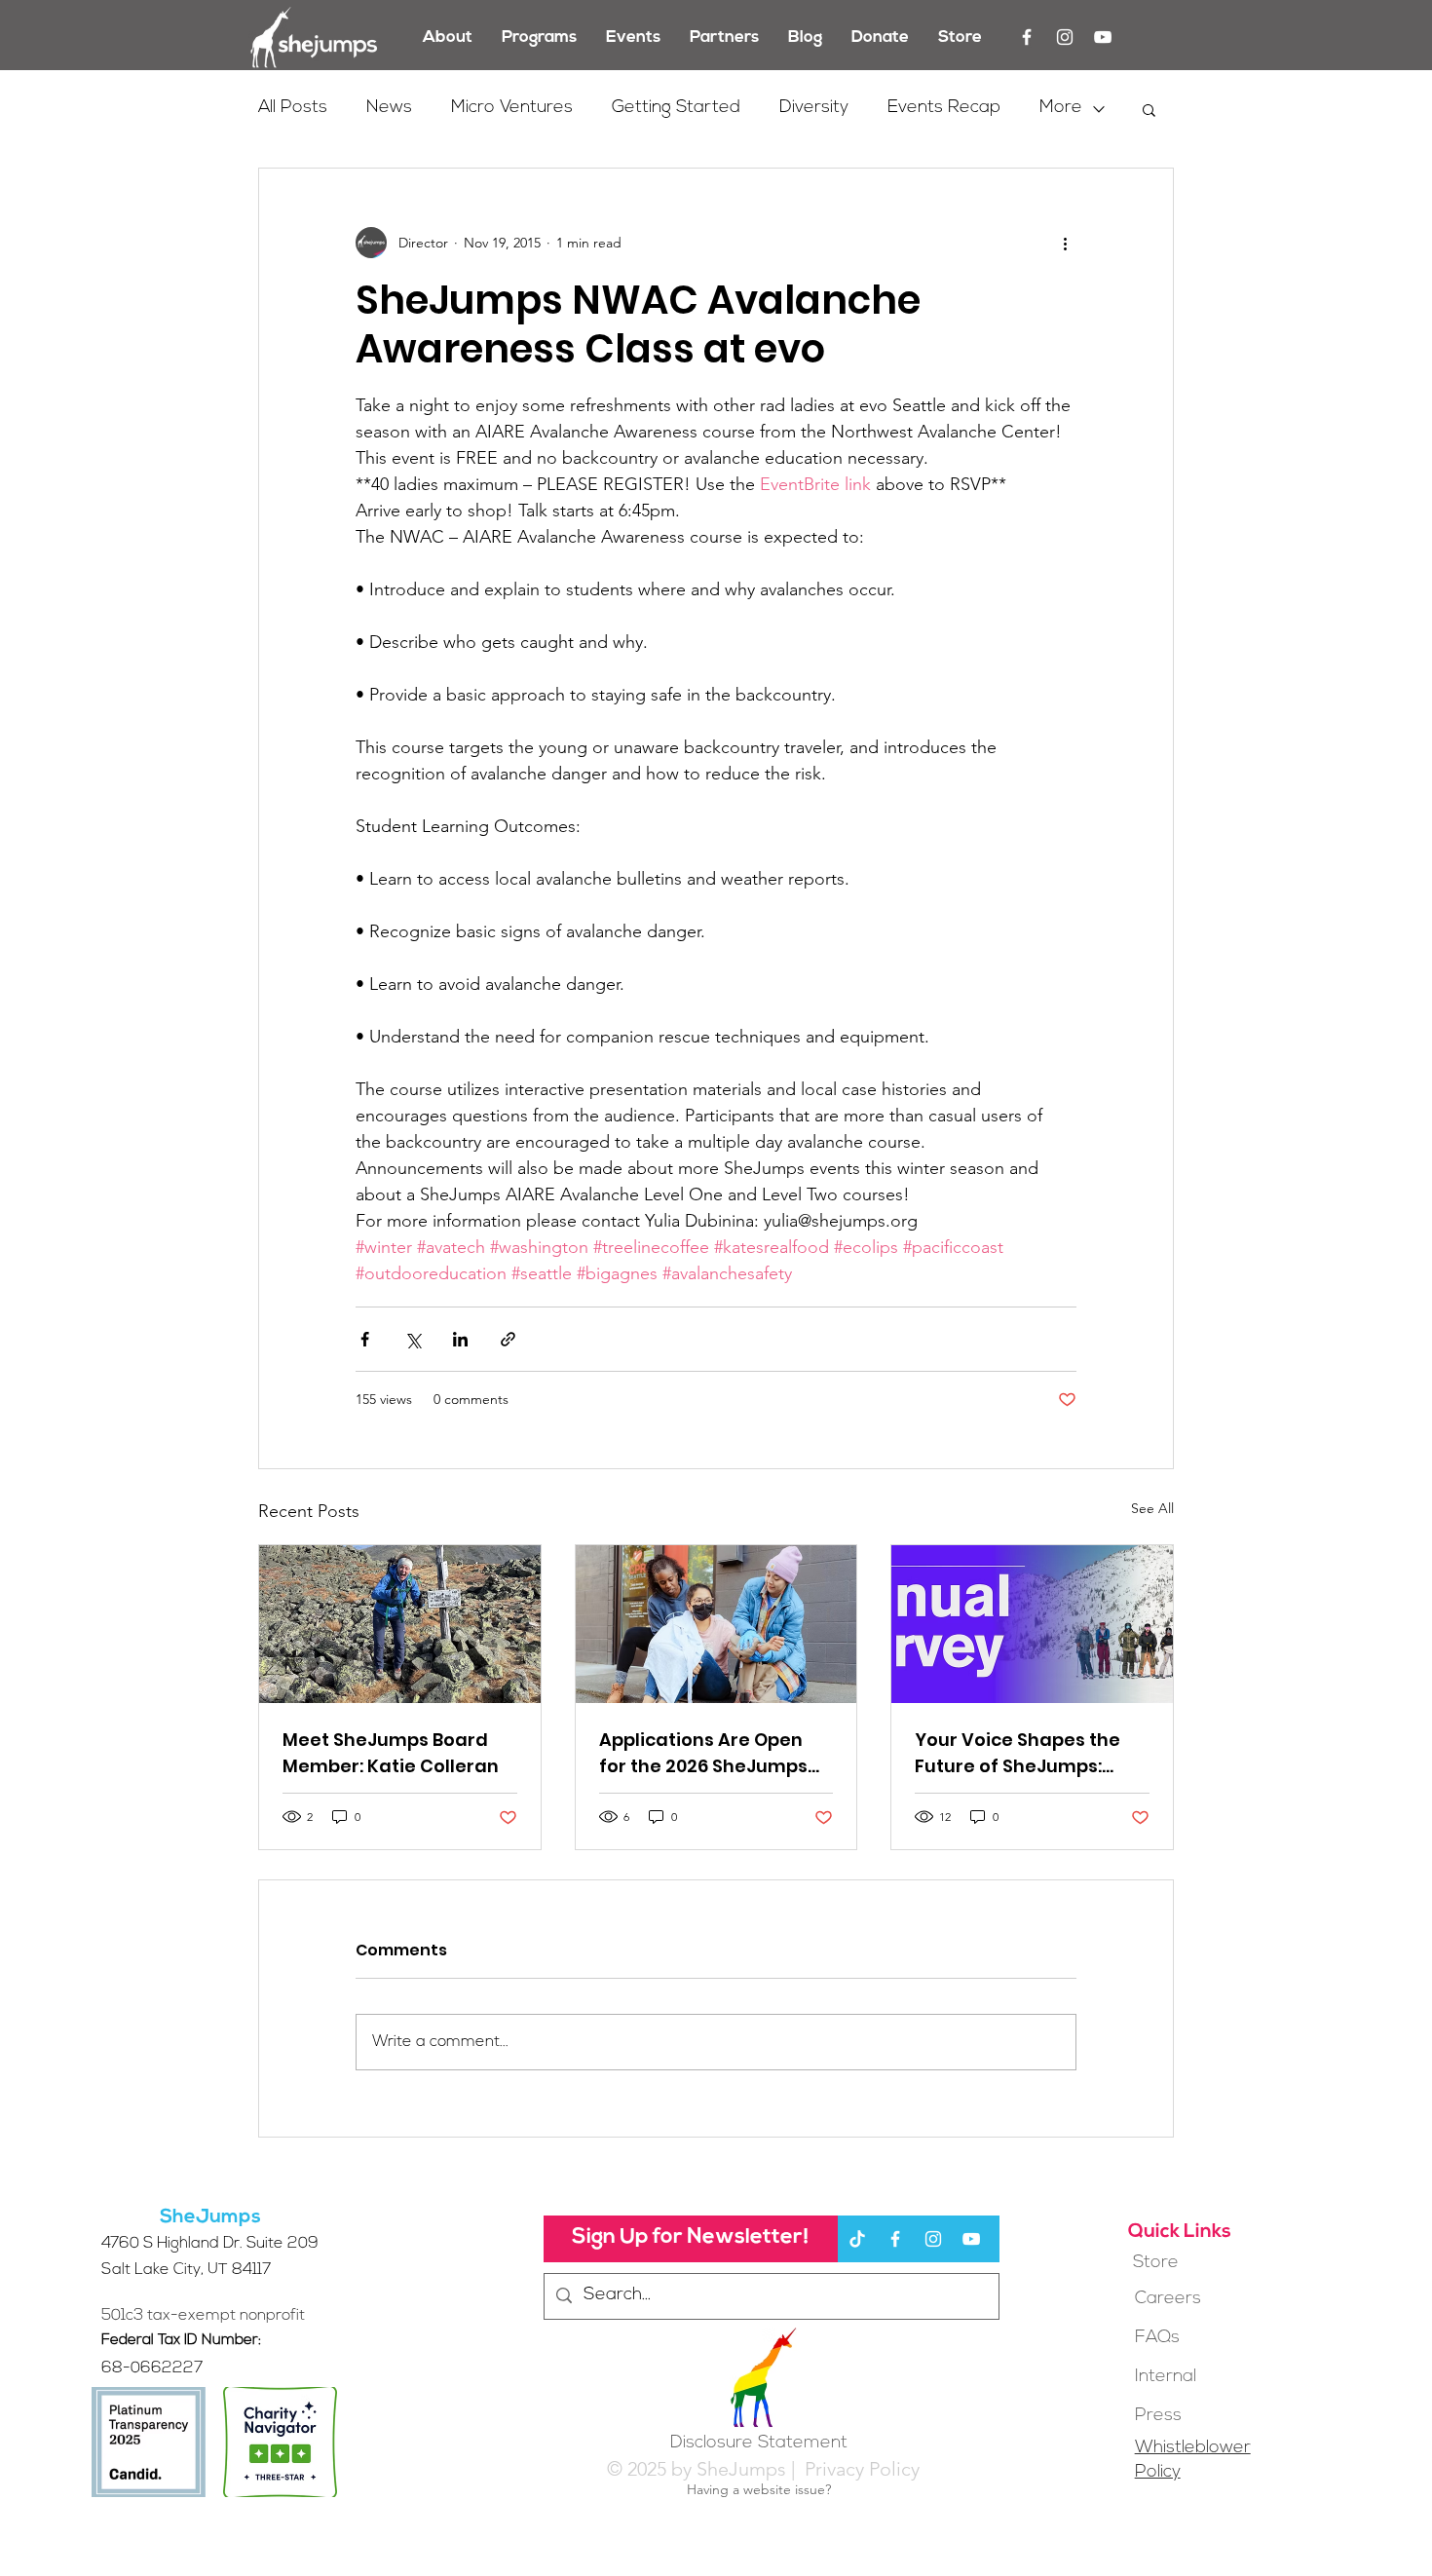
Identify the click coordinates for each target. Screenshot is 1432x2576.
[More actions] (1065, 243)
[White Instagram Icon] (1065, 37)
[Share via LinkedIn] (460, 1339)
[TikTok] (857, 2239)
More (1061, 108)
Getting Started (676, 108)
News (389, 108)
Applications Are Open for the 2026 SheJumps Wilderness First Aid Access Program (703, 1753)
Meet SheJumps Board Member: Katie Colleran (391, 1753)
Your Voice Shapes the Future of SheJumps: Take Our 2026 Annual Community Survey (1017, 1753)
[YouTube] (1103, 37)
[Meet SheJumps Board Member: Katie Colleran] (400, 1624)
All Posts (293, 108)
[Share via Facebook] (365, 1339)
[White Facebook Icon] (1027, 37)
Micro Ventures (512, 108)
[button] (1149, 109)
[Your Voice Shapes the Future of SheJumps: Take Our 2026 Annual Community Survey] (1032, 1624)
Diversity (814, 108)
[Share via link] (508, 1339)
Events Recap (944, 108)
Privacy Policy (860, 2469)
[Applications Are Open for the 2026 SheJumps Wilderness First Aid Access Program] (716, 1624)
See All (1152, 1508)
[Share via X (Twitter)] (413, 1339)
